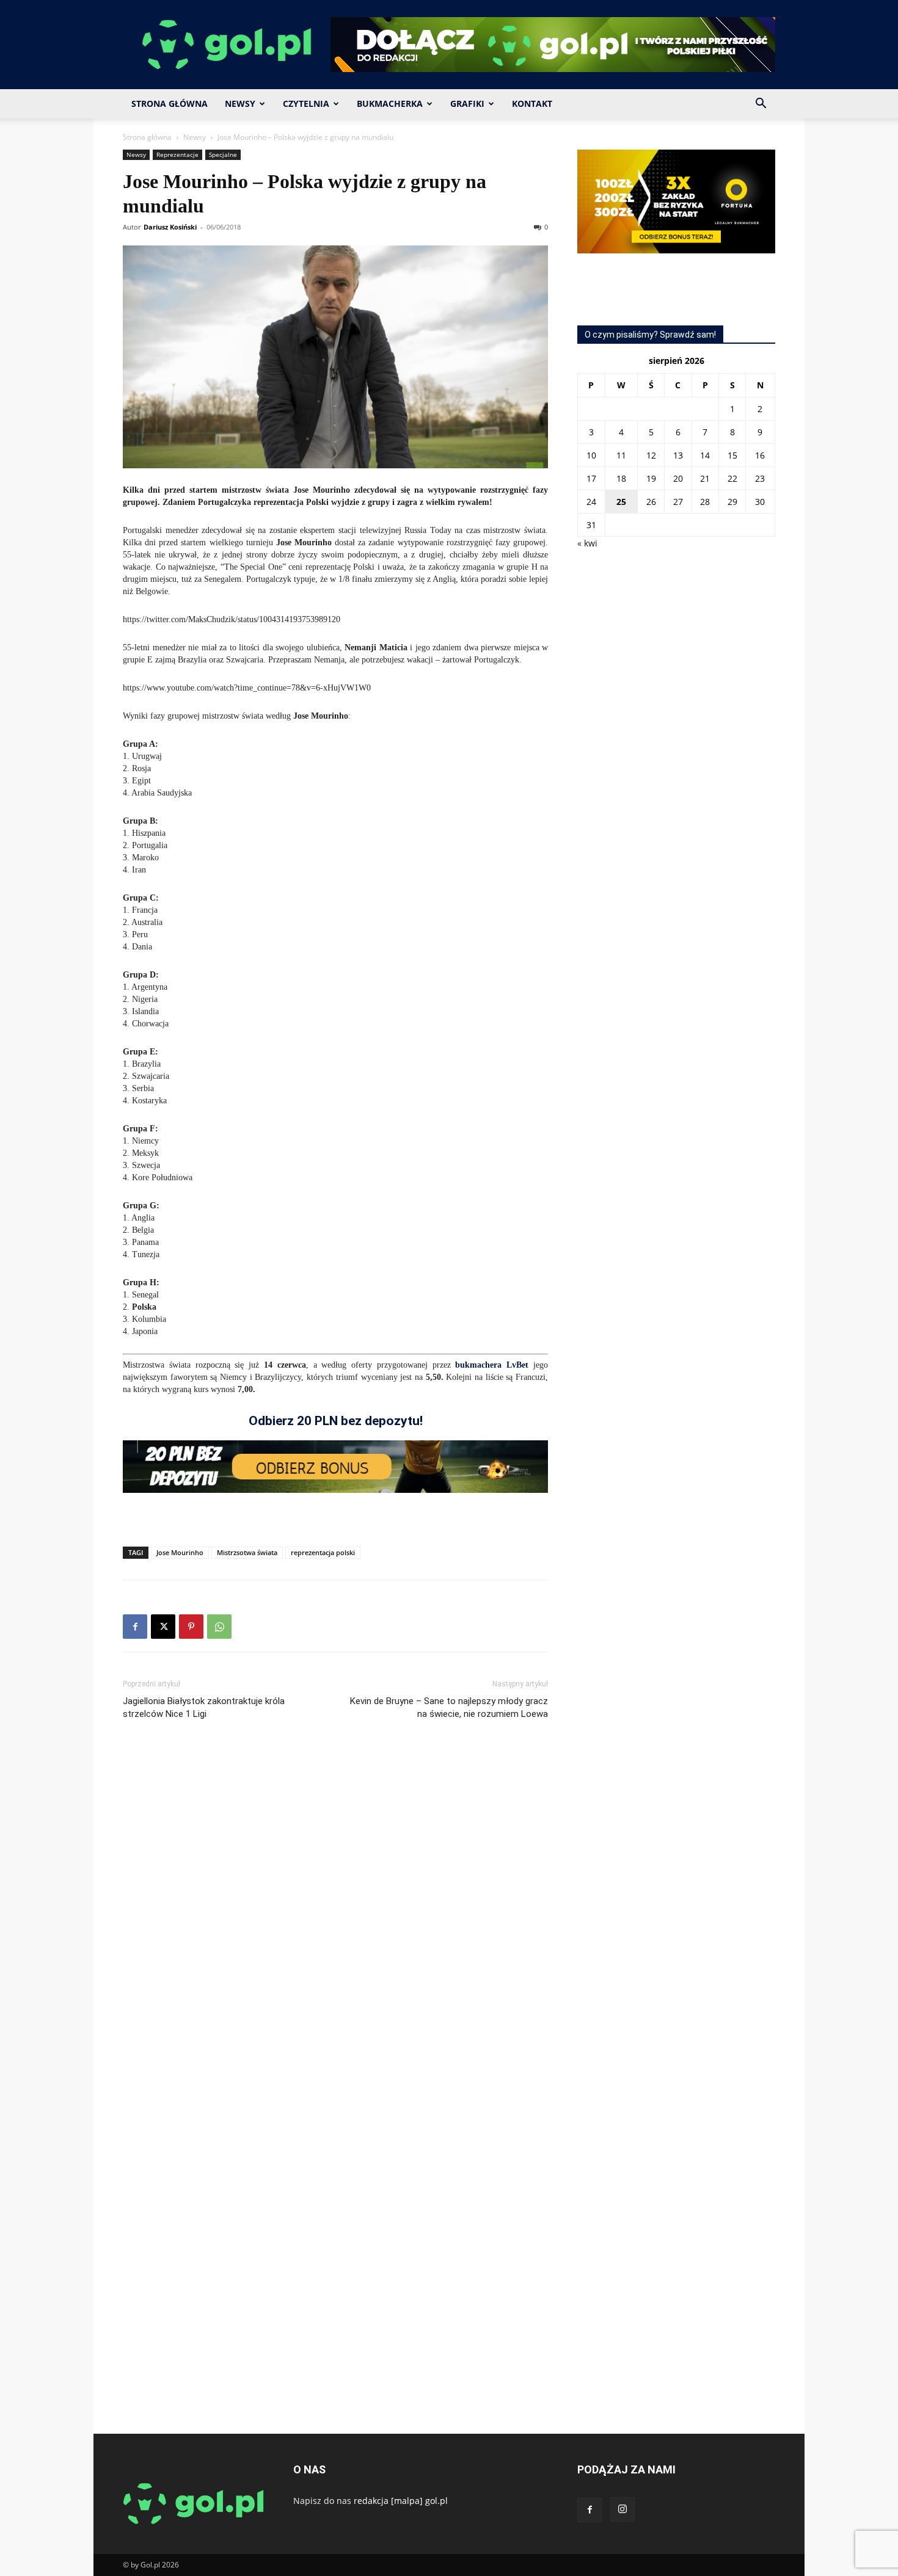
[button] (761, 105)
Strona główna (147, 137)
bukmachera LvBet (492, 1365)
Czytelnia (306, 103)
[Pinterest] (191, 1627)
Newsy (240, 103)
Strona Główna (170, 103)
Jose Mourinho (180, 1552)
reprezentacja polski (323, 1552)
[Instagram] (622, 2509)
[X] (163, 1627)
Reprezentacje (177, 154)
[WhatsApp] (219, 1627)
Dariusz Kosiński (170, 227)
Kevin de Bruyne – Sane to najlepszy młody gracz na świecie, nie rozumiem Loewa (449, 1707)
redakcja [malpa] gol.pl (401, 2501)
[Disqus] (335, 1912)
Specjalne (223, 154)
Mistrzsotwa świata (247, 1552)
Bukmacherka (390, 103)
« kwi (587, 543)
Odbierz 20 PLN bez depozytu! (336, 1421)
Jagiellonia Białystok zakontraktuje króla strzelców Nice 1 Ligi (204, 1707)
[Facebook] (135, 1627)
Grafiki (467, 103)
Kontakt (532, 103)
